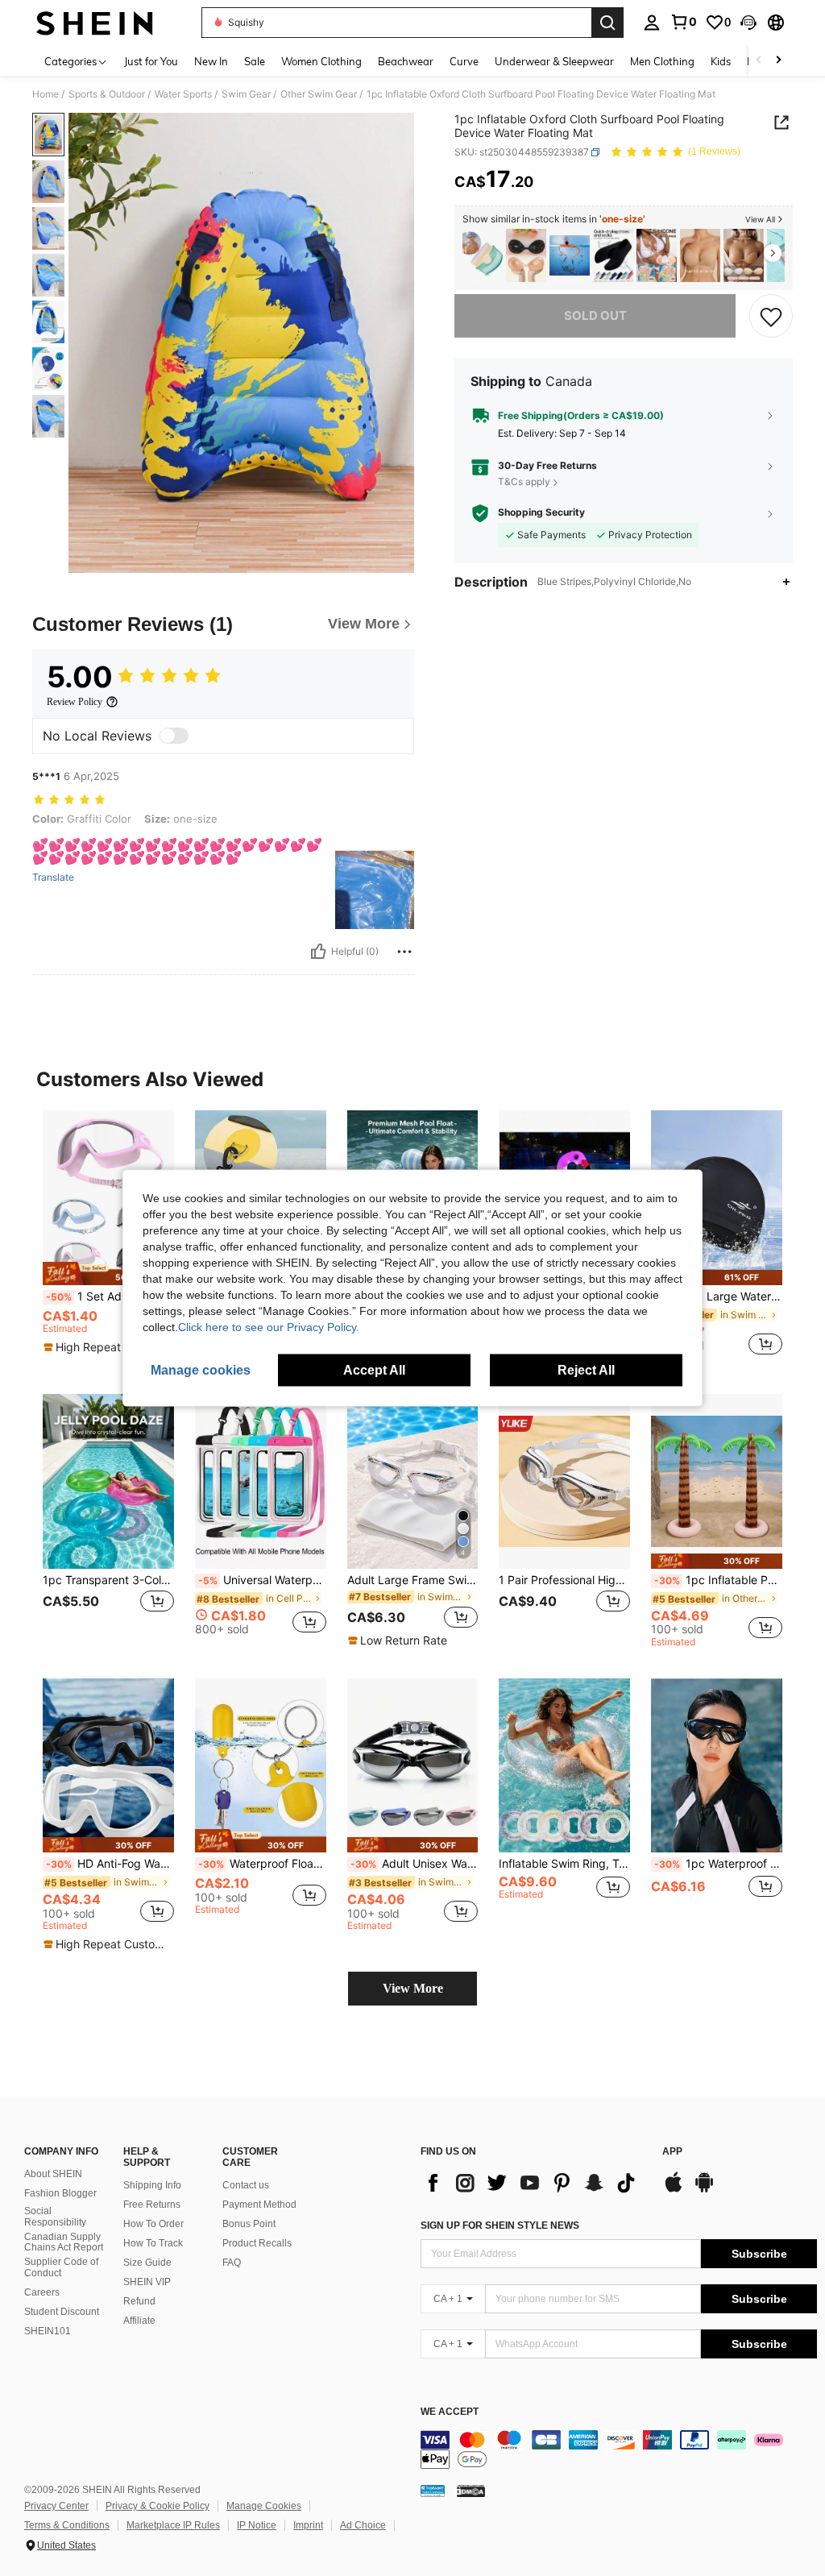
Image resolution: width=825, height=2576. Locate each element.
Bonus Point (249, 2224)
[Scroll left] (759, 61)
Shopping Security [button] (541, 512)
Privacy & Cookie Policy (158, 2506)
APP (672, 2152)
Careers (42, 2292)
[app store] (674, 2190)
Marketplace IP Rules (173, 2525)
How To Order (153, 2224)
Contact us (246, 2185)
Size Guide (147, 2263)
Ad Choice (363, 2525)
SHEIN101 (48, 2331)
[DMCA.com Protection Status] (471, 2491)
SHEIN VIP (147, 2282)
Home (46, 94)
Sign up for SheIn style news (500, 2225)
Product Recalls (257, 2243)
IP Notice (257, 2525)
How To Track (153, 2243)
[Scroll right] (778, 61)
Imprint (308, 2525)
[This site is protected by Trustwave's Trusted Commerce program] (433, 2491)
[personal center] (652, 23)
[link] (683, 22)
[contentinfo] (619, 2449)
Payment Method (259, 2205)
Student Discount (62, 2312)
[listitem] (483, 256)
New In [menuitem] (211, 61)
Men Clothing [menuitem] (662, 61)
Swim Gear (246, 94)
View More (413, 1988)
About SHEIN (53, 2174)
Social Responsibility (55, 2217)
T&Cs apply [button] (524, 481)
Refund (139, 2301)
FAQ (232, 2263)
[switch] (174, 736)
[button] (748, 23)
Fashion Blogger (60, 2193)
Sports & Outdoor (107, 94)
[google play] (704, 2190)
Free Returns (152, 2205)
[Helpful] (318, 952)
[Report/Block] (404, 952)
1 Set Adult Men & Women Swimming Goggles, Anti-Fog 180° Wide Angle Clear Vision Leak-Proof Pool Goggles (110, 1296)
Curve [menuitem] (464, 61)
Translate (53, 877)
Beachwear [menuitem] (406, 61)
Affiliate (139, 2321)
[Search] (607, 23)
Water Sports (183, 94)
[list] (533, 2183)
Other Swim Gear (319, 94)
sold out (595, 315)
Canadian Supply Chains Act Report (64, 2242)
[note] (108, 1273)
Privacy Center (56, 2506)
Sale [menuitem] (255, 61)
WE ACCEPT (450, 2412)
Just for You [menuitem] (151, 61)
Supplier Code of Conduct (61, 2267)
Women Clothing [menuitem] (321, 61)
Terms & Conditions (67, 2525)
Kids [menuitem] (721, 61)
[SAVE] (771, 316)
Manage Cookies (264, 2506)
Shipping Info (152, 2185)
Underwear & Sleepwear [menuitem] (554, 61)
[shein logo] (95, 23)
